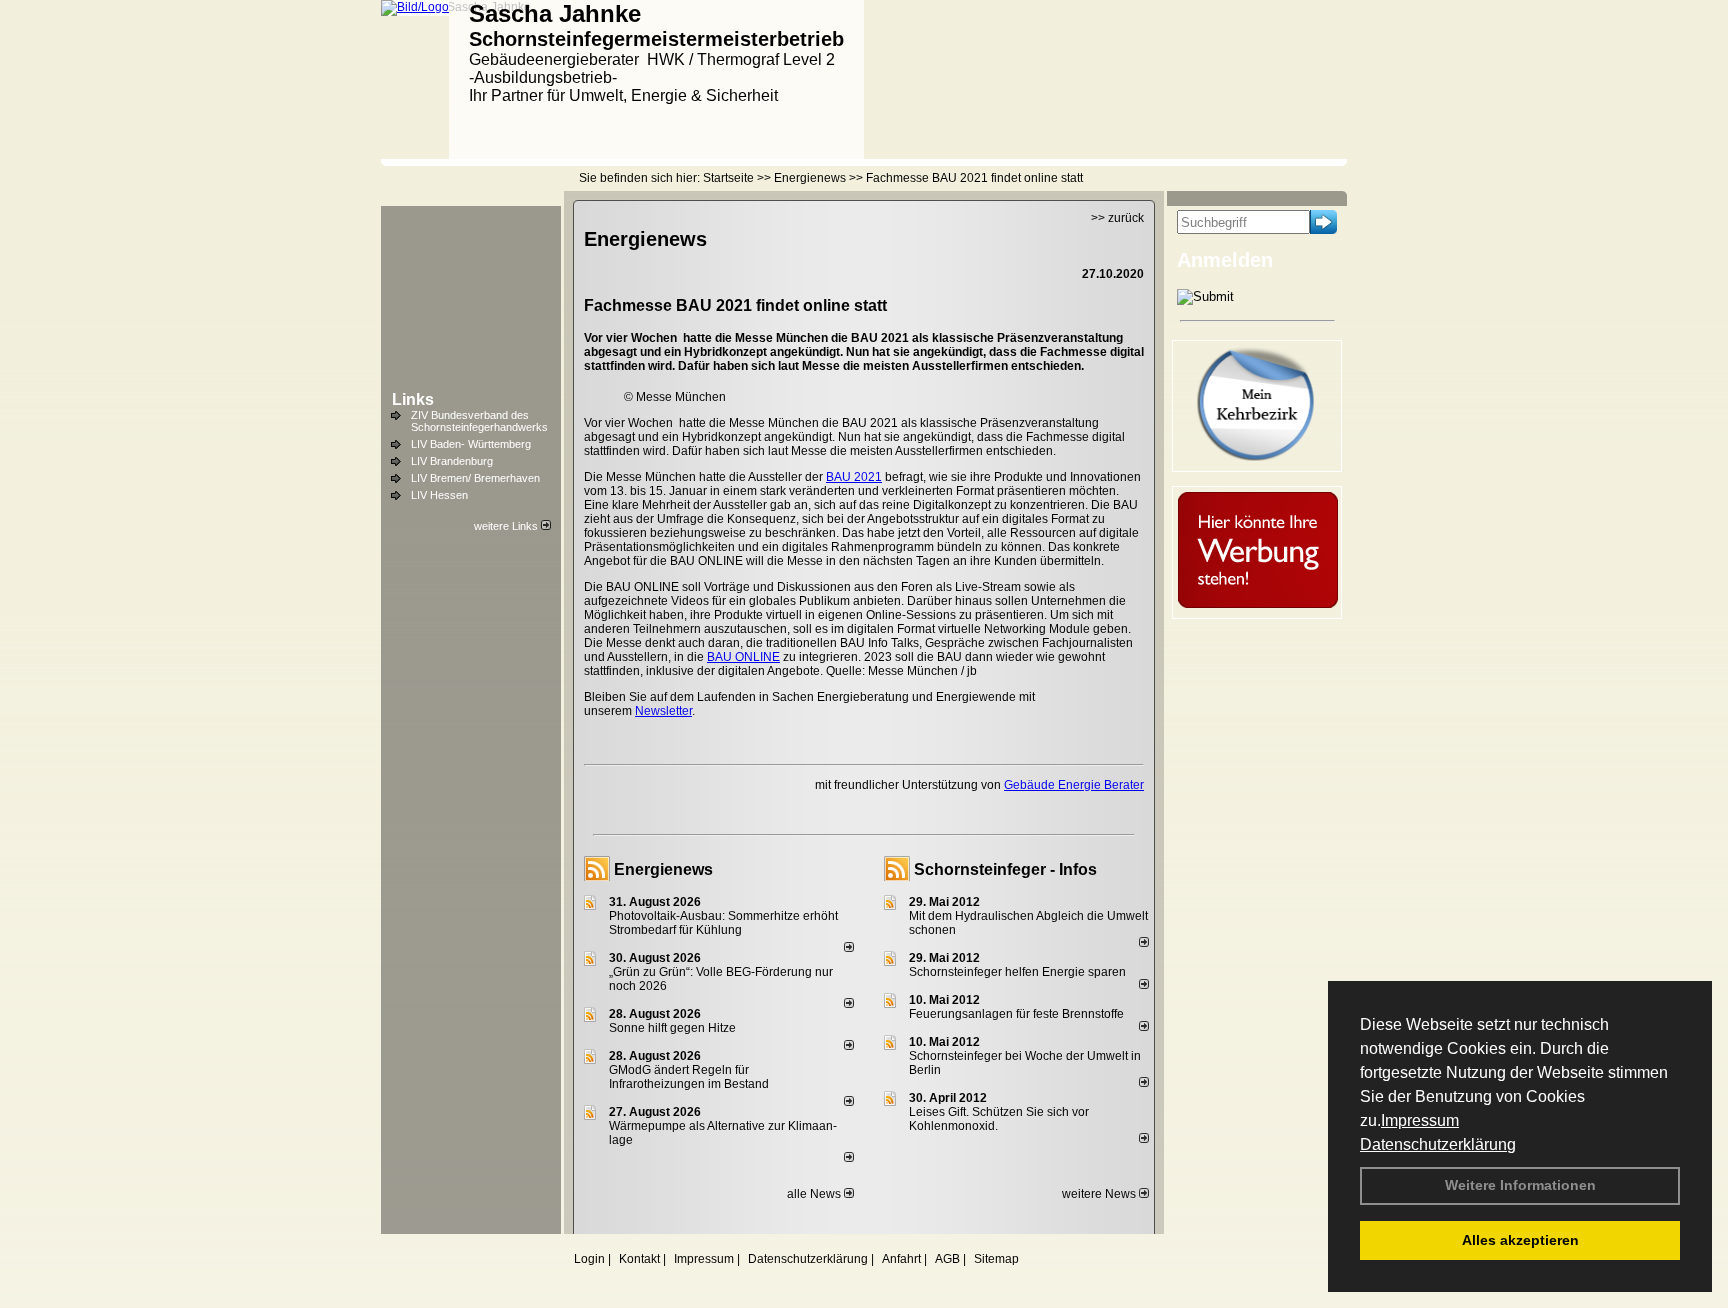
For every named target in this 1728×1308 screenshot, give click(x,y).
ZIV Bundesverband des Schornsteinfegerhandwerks (479, 421)
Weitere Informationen (1520, 1185)
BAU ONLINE (743, 657)
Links (413, 399)
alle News (815, 1194)
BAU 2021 (854, 477)
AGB (947, 1259)
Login (589, 1259)
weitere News (1100, 1194)
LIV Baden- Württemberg (471, 444)
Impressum (1420, 1120)
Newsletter (663, 711)
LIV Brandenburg (452, 461)
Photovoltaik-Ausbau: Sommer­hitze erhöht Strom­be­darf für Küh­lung (723, 923)
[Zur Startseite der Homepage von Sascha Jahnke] (415, 7)
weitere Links (507, 526)
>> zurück (1117, 218)
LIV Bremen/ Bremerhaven (475, 478)
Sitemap (996, 1259)
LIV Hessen (439, 495)
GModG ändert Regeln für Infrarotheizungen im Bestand (689, 1077)
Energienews (663, 869)
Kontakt (639, 1259)
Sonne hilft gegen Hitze (672, 1028)
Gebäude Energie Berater (1074, 785)
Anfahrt (901, 1259)
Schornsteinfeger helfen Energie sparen (1017, 972)
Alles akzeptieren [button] (1520, 1240)
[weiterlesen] (849, 948)
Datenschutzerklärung (1438, 1144)
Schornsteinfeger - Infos (1005, 869)
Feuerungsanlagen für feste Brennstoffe (1016, 1014)
